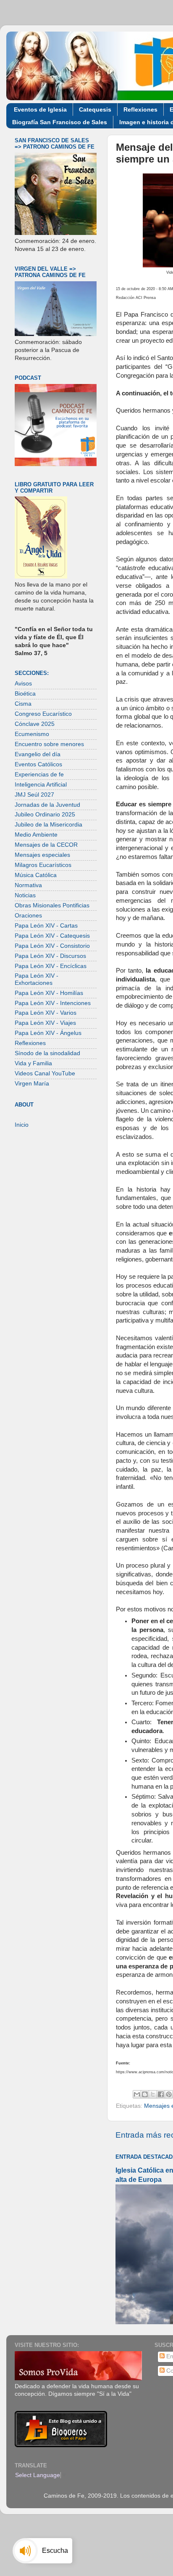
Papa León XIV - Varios (46, 1013)
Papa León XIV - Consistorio (52, 946)
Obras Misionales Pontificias (52, 905)
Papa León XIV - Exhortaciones (37, 979)
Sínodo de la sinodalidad (47, 1053)
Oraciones (28, 916)
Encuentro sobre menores (49, 744)
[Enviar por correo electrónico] (137, 2094)
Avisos (23, 684)
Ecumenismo (32, 734)
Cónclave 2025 (35, 724)
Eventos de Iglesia (40, 109)
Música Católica (36, 875)
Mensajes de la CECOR (46, 845)
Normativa (28, 885)
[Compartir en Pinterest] (169, 2094)
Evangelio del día (38, 754)
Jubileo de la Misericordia (48, 825)
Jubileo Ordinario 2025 (45, 815)
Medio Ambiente (36, 835)
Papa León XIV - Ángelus (48, 1033)
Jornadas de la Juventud (47, 805)
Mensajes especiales (42, 855)
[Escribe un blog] (145, 2094)
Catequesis (95, 109)
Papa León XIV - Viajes (45, 1023)
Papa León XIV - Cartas (46, 926)
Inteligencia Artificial (41, 785)
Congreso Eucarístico (43, 714)
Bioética (25, 694)
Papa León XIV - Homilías (49, 993)
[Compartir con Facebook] (161, 2094)
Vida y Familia (33, 1063)
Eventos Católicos (38, 764)
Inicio (22, 1125)
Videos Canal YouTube (45, 1073)
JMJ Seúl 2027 (34, 795)
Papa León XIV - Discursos (50, 956)
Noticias (25, 895)
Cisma (23, 704)
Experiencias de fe (39, 775)
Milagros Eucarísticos (43, 865)
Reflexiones (140, 109)
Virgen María (32, 1084)
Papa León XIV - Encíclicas (51, 966)
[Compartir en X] (153, 2094)
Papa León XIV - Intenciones (53, 1003)
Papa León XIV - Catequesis (52, 936)
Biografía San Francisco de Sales (60, 122)
